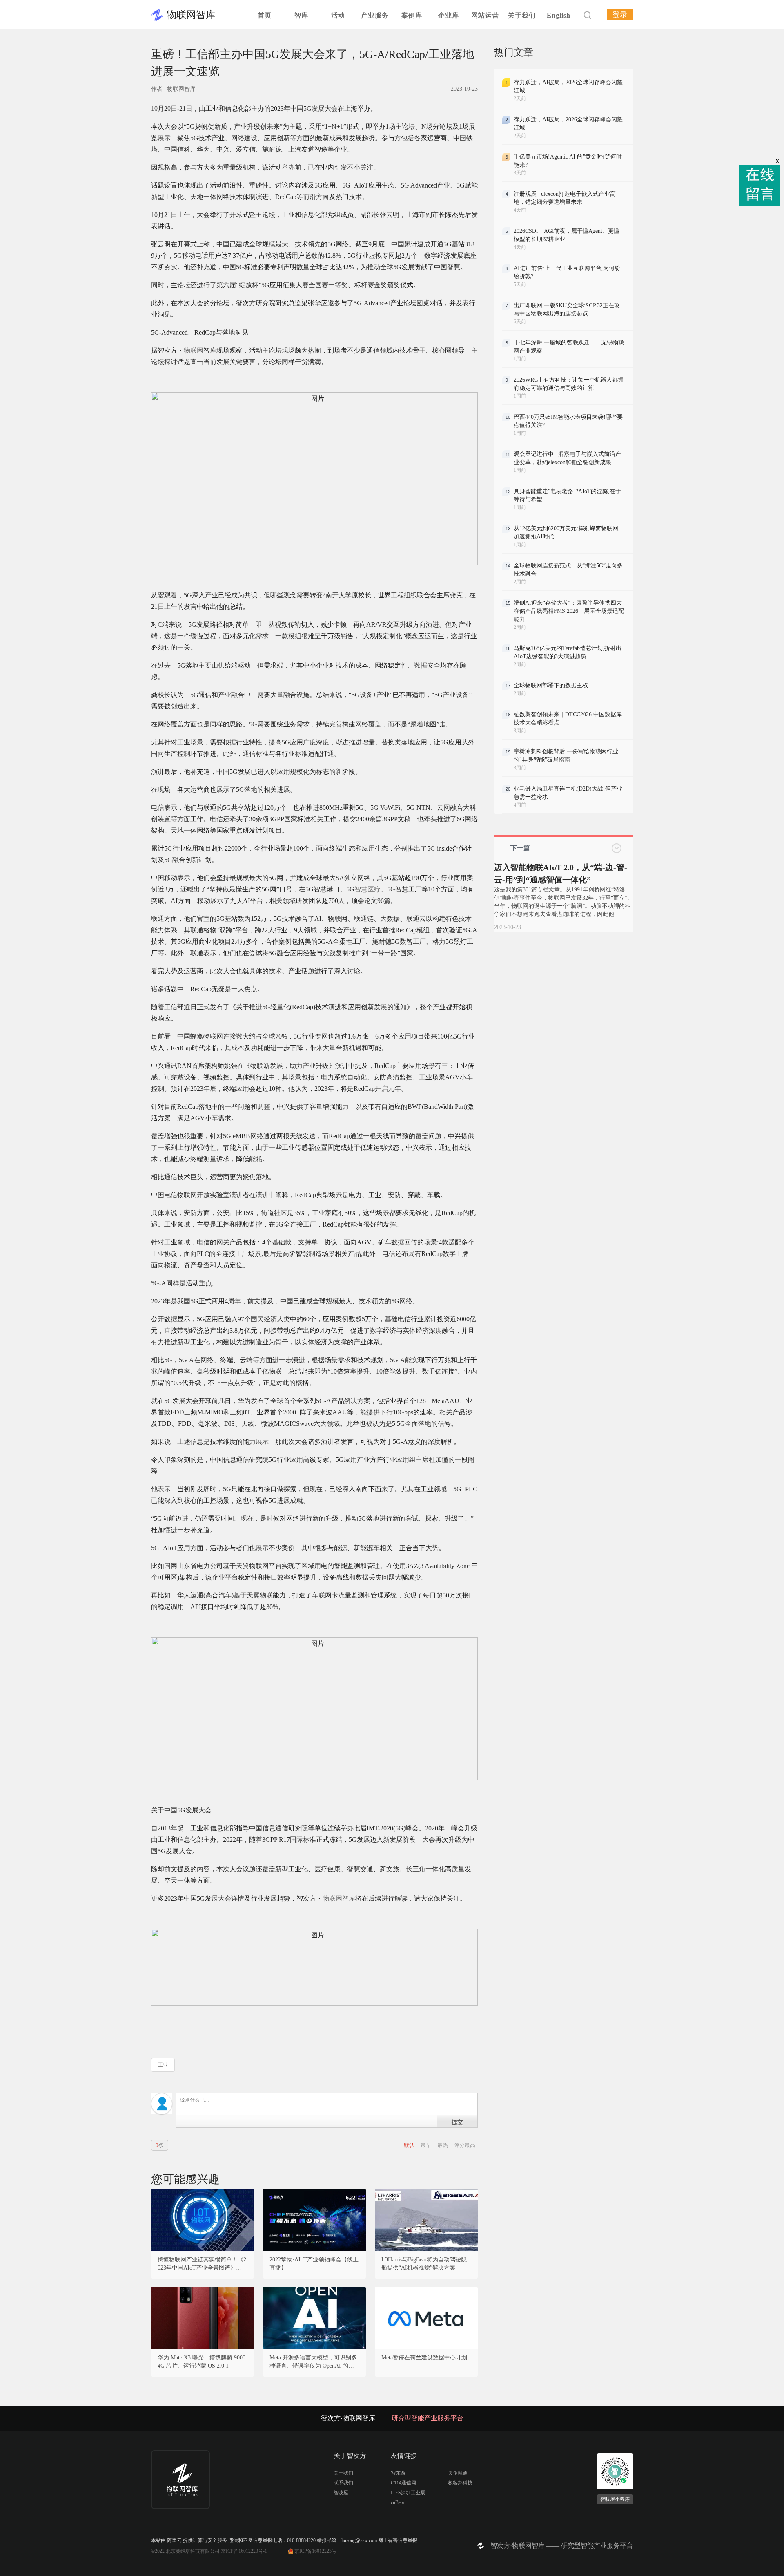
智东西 (398, 2473)
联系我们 (343, 2483)
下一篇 (520, 848)
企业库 (449, 15)
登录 (620, 15)
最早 (427, 2145)
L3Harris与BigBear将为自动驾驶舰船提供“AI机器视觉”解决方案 (424, 2264)
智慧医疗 (367, 889)
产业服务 (375, 15)
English (559, 15)
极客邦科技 (460, 2483)
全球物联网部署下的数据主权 (551, 685)
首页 (265, 15)
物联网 (194, 350)
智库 (301, 15)
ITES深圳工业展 (408, 2493)
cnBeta (397, 2502)
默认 (410, 2145)
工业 (163, 2065)
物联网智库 (191, 15)
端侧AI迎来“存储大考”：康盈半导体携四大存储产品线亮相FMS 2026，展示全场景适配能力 (569, 611)
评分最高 (465, 2145)
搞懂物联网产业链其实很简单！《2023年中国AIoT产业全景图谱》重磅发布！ (203, 2264)
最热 (443, 2145)
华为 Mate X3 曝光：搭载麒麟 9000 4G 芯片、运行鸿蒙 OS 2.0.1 (202, 2362)
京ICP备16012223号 (315, 2551)
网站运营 (485, 15)
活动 (338, 15)
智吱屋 (341, 2493)
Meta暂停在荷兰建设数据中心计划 (424, 2358)
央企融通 (458, 2473)
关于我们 (522, 15)
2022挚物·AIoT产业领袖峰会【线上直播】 (314, 2264)
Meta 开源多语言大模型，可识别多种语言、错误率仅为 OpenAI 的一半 (313, 2362)
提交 (457, 2122)
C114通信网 (403, 2483)
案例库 (412, 15)
